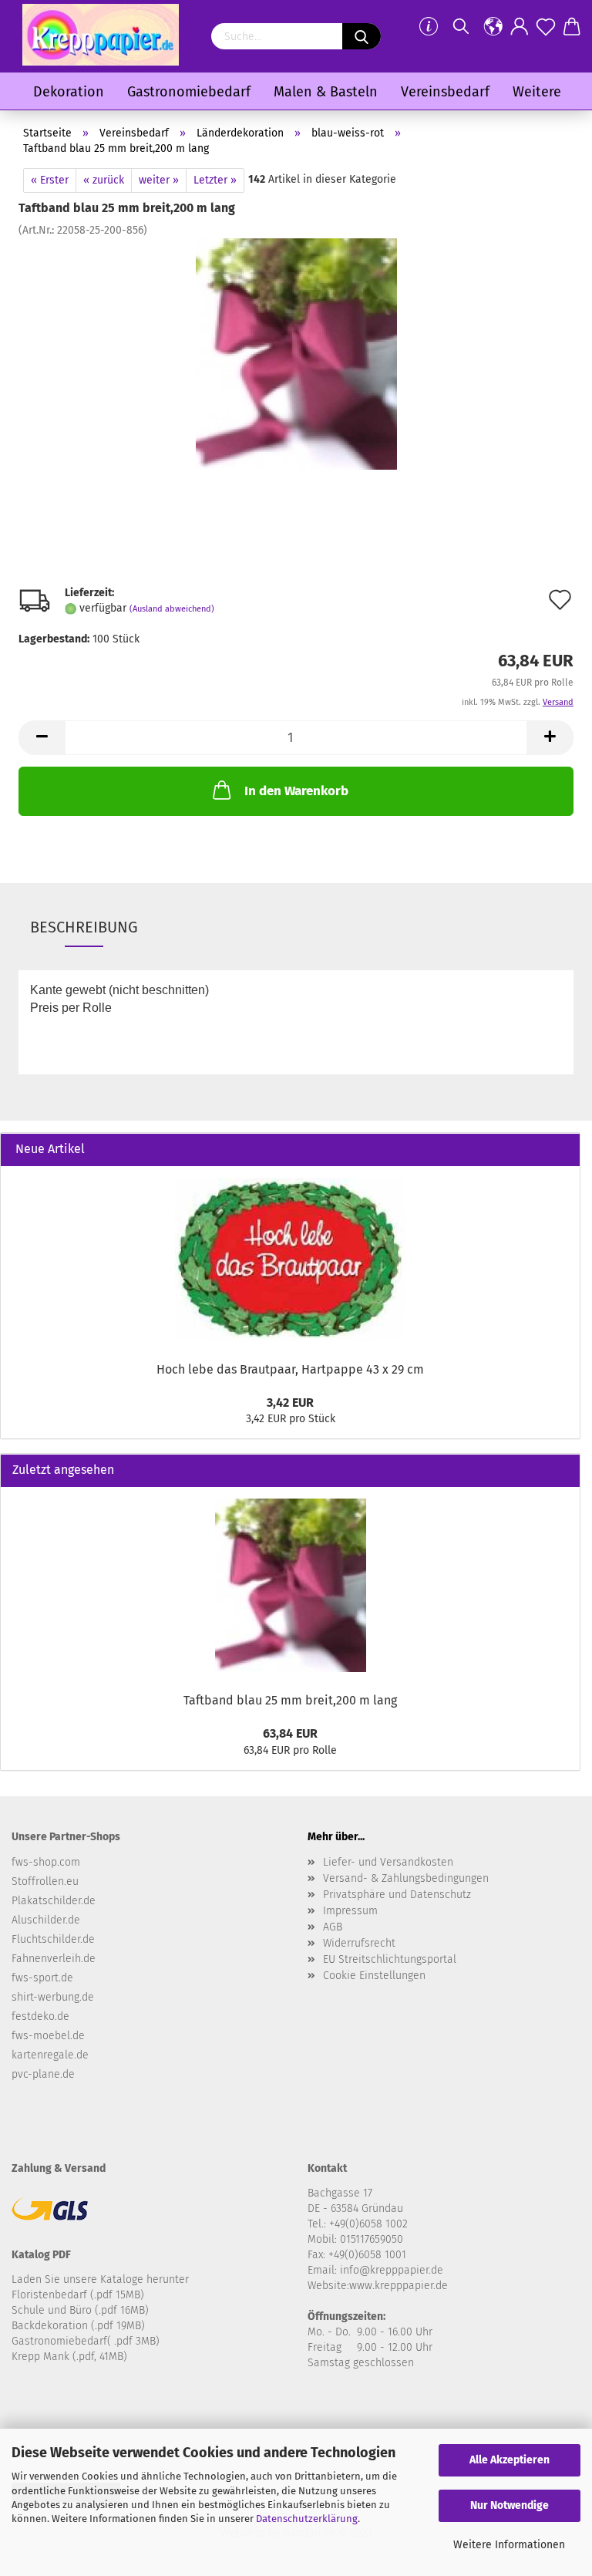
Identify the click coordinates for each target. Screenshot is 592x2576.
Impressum (350, 1911)
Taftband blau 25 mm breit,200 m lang (290, 1700)
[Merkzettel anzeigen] (546, 27)
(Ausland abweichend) (172, 609)
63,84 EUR (290, 1733)
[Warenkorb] (572, 27)
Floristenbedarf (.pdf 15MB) (78, 2295)
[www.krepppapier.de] (101, 35)
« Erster (50, 180)
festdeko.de (40, 2016)
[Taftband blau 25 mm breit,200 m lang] (296, 354)
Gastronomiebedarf (189, 92)
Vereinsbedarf (445, 92)
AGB (333, 1927)
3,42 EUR (290, 1403)
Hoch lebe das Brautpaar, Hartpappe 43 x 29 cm (290, 1369)
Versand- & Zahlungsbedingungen (406, 1878)
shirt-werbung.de (53, 1997)
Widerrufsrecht (359, 1943)
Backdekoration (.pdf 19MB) (78, 2326)
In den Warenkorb (296, 791)
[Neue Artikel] (562, 1150)
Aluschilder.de (46, 1920)
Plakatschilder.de (54, 1901)
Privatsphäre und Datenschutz (397, 1895)
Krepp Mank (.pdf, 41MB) (69, 2357)
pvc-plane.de (43, 2074)
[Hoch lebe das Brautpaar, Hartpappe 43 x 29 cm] (291, 1259)
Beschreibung (84, 927)
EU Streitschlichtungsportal (390, 1959)
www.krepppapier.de (399, 2286)
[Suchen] (461, 27)
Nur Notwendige (510, 2505)
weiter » (159, 180)
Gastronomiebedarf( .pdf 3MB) (86, 2341)
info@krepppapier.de (392, 2270)
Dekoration (69, 92)
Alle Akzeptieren (510, 2460)
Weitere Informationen (509, 2545)
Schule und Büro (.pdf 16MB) (80, 2310)
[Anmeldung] (520, 27)
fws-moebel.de (48, 2036)
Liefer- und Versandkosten (388, 1862)
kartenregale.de (50, 2055)
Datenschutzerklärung (307, 2519)
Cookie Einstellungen (374, 1976)
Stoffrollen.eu (45, 1881)
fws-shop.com (46, 1862)
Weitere (537, 92)
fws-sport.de (42, 1978)
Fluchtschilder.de (53, 1939)
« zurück (104, 180)
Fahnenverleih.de (54, 1959)
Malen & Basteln (326, 92)
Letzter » (215, 180)
